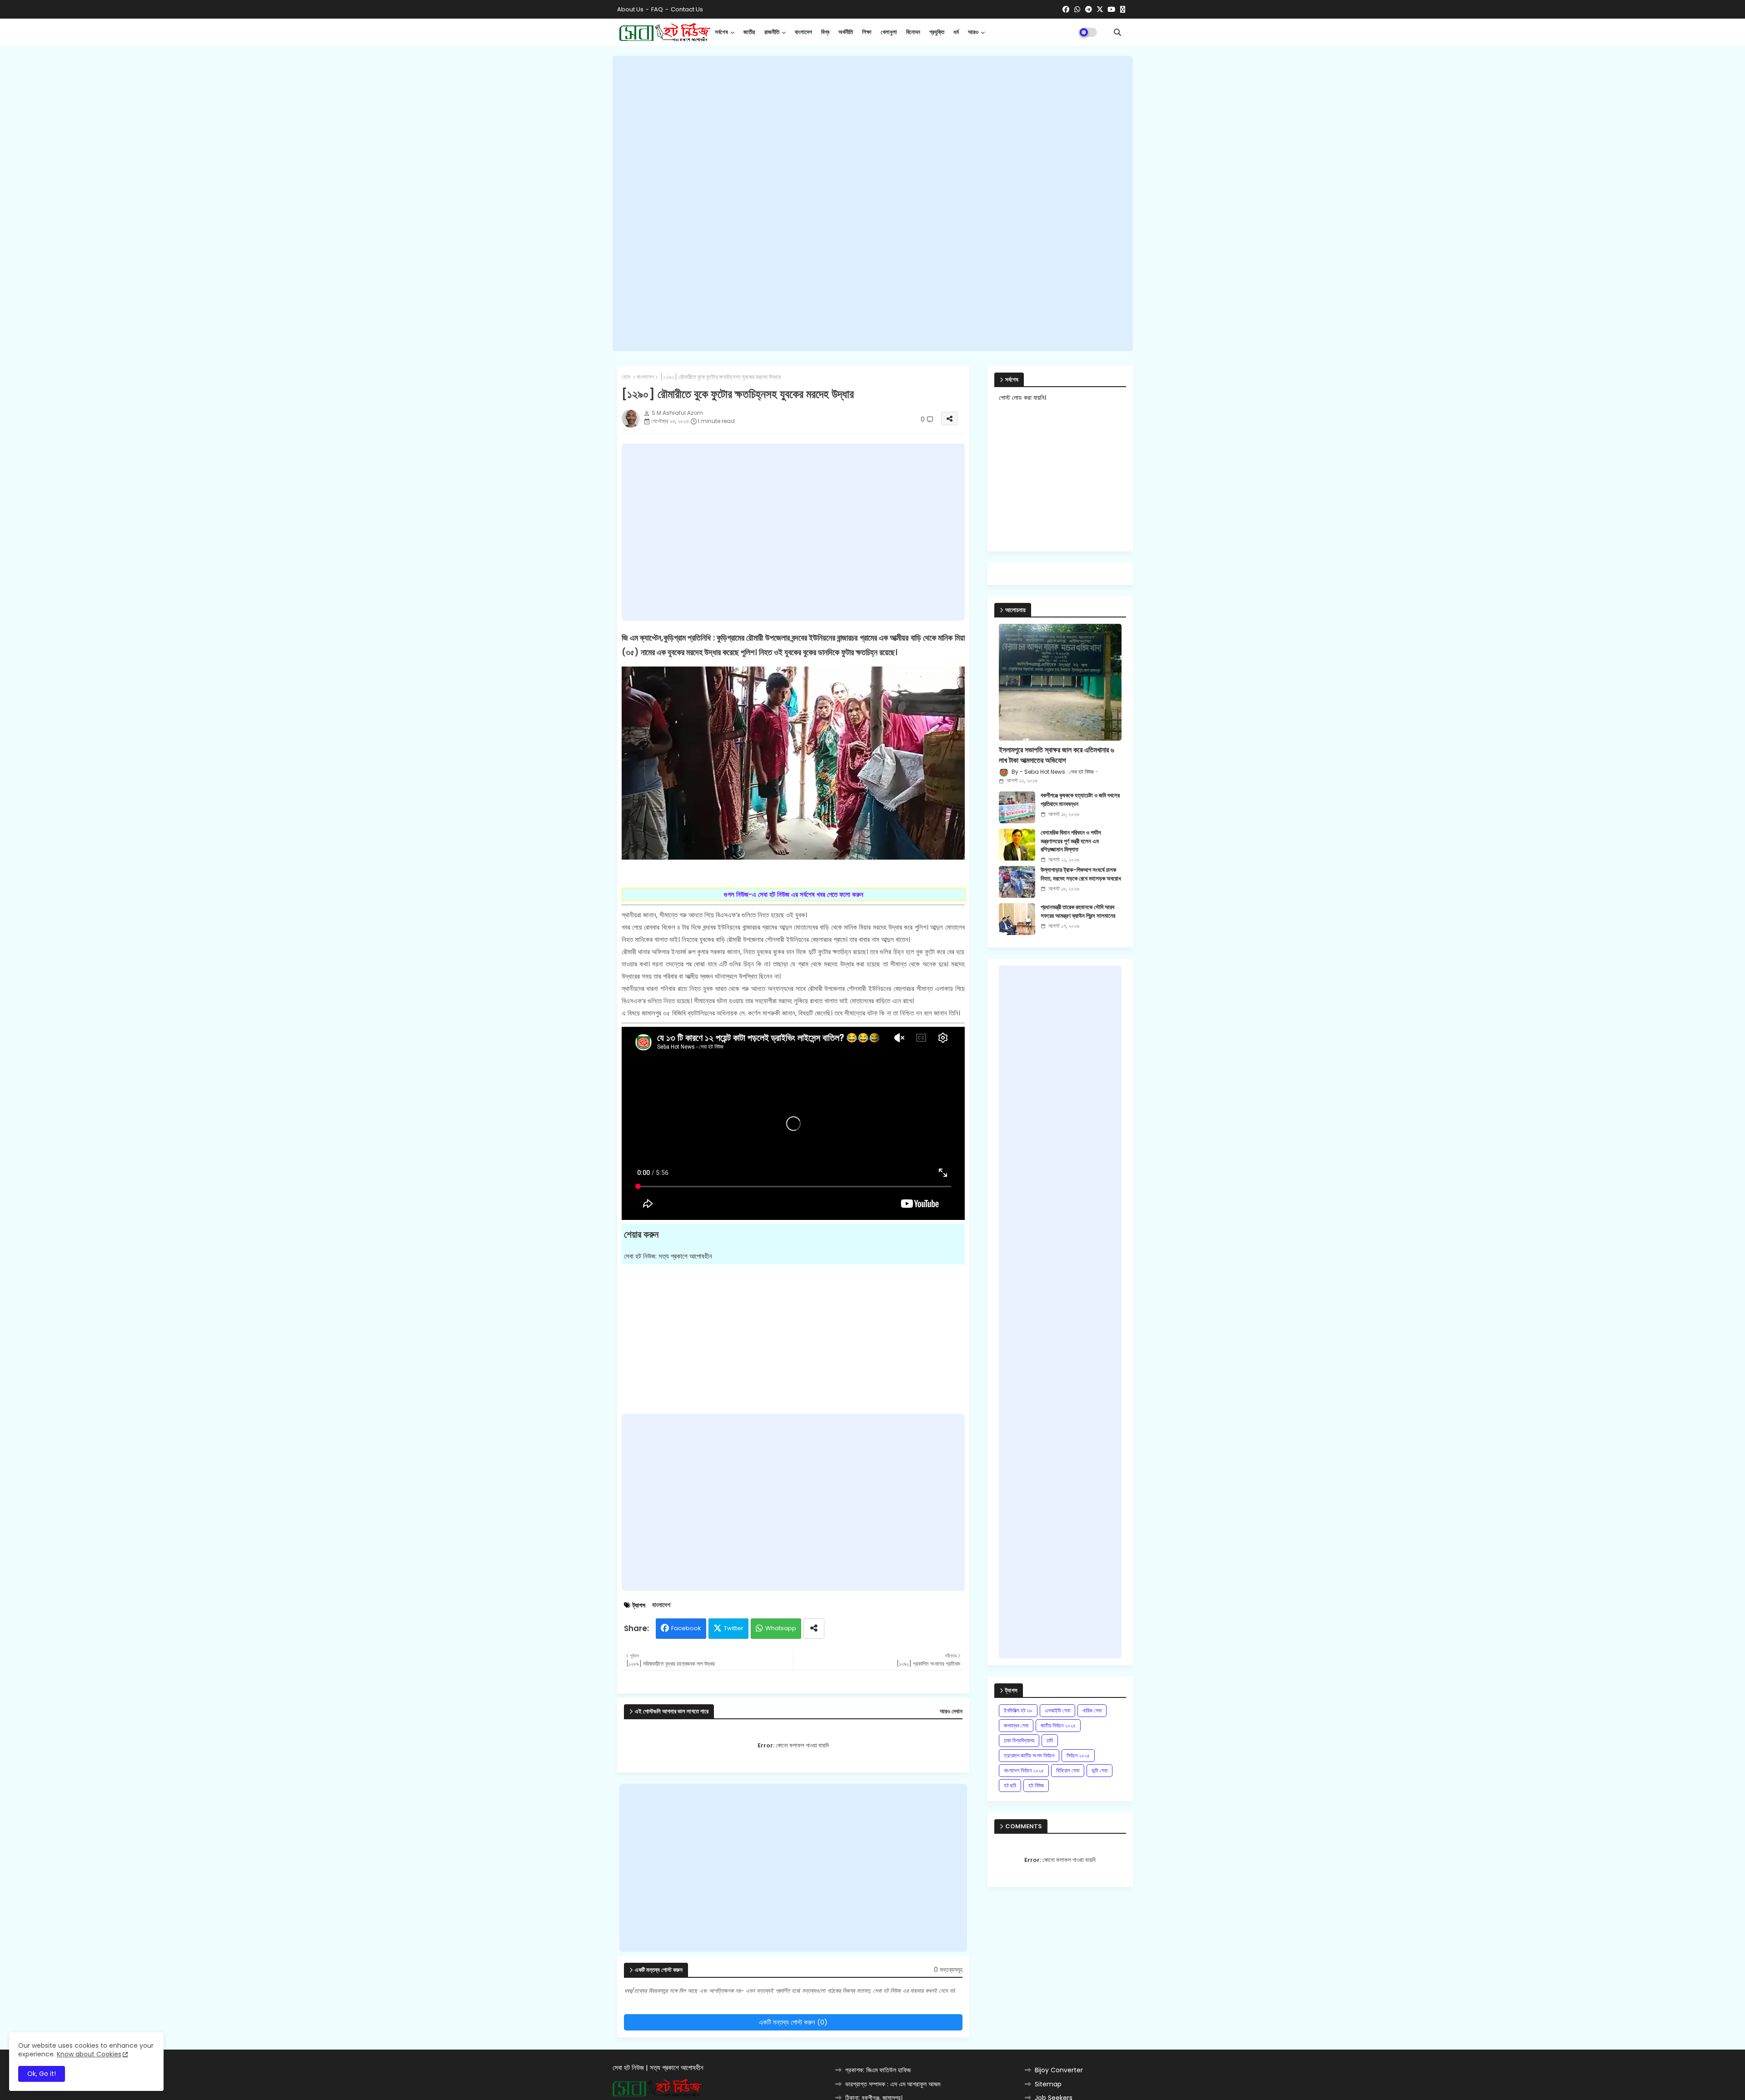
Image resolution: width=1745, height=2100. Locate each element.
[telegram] (1089, 10)
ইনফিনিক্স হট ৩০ (1018, 1710)
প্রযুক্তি (937, 32)
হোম (626, 377)
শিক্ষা (867, 32)
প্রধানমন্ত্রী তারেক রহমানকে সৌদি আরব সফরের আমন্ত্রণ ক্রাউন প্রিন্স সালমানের (1078, 911)
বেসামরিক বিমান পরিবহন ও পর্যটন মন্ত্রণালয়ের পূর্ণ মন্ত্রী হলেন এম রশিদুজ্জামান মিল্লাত (1071, 841)
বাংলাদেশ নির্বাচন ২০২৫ (1024, 1770)
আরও (973, 32)
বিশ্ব (825, 32)
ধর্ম (956, 32)
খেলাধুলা (889, 32)
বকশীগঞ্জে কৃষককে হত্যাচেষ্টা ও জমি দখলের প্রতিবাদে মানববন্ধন (1080, 800)
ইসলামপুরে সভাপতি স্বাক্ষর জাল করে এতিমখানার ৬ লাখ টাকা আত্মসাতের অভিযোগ (1057, 755)
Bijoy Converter (1059, 2070)
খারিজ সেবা (1092, 1710)
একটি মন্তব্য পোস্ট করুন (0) (793, 2022)
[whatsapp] (1077, 10)
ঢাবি (1050, 1740)
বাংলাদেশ (803, 32)
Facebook (686, 1628)
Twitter (734, 1628)
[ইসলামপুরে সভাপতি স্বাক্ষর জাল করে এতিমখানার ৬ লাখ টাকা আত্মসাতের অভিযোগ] (1060, 682)
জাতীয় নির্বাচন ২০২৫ (1058, 1725)
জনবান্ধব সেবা (1016, 1725)
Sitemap (1048, 2084)
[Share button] (814, 1629)
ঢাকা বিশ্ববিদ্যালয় (1019, 1740)
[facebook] (1066, 10)
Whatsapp (781, 1628)
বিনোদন (913, 32)
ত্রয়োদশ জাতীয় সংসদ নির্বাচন (1029, 1755)
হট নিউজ (1036, 1785)
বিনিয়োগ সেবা (1068, 1770)
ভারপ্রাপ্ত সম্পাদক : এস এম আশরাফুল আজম (893, 2084)
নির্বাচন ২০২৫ (1078, 1755)
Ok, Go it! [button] (42, 2074)
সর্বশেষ (721, 32)
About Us (630, 9)
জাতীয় (749, 32)
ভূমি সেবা (1099, 1770)
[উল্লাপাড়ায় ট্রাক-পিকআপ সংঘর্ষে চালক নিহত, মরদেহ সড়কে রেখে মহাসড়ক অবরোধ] (1017, 882)
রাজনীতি (772, 32)
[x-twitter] (1100, 10)
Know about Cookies (89, 2054)
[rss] (1123, 10)
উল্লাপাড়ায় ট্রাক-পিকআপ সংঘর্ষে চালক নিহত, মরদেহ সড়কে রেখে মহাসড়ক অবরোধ (1081, 874)
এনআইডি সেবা (1057, 1710)
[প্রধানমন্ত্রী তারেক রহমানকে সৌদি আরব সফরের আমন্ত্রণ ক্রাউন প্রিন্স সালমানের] (1017, 919)
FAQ (657, 9)
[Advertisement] (873, 204)
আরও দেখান (951, 1712)
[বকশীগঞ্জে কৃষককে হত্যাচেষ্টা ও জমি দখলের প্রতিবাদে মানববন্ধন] (1017, 807)
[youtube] (1111, 10)
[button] (1117, 32)
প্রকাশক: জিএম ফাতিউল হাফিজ (878, 2070)
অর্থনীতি (846, 32)
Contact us (687, 9)
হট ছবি (1010, 1785)
